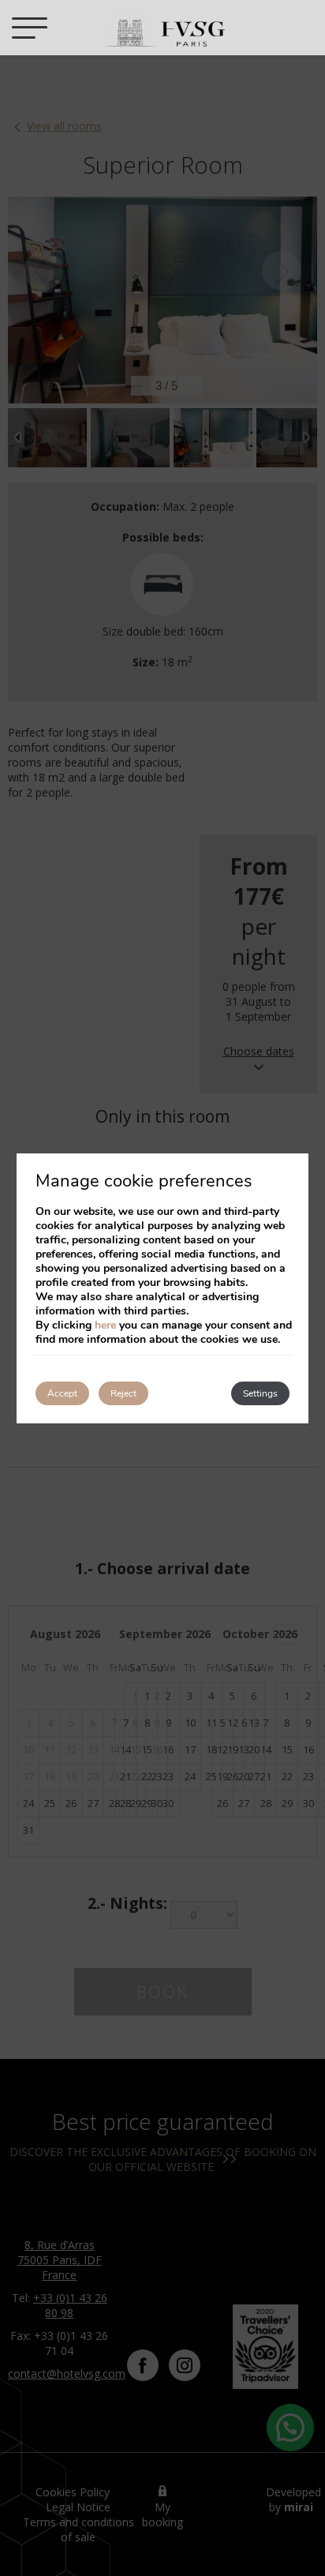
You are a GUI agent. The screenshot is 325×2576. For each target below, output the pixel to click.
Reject (123, 1393)
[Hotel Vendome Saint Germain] (164, 28)
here (105, 1325)
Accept (62, 1393)
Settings (260, 1393)
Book (297, 28)
